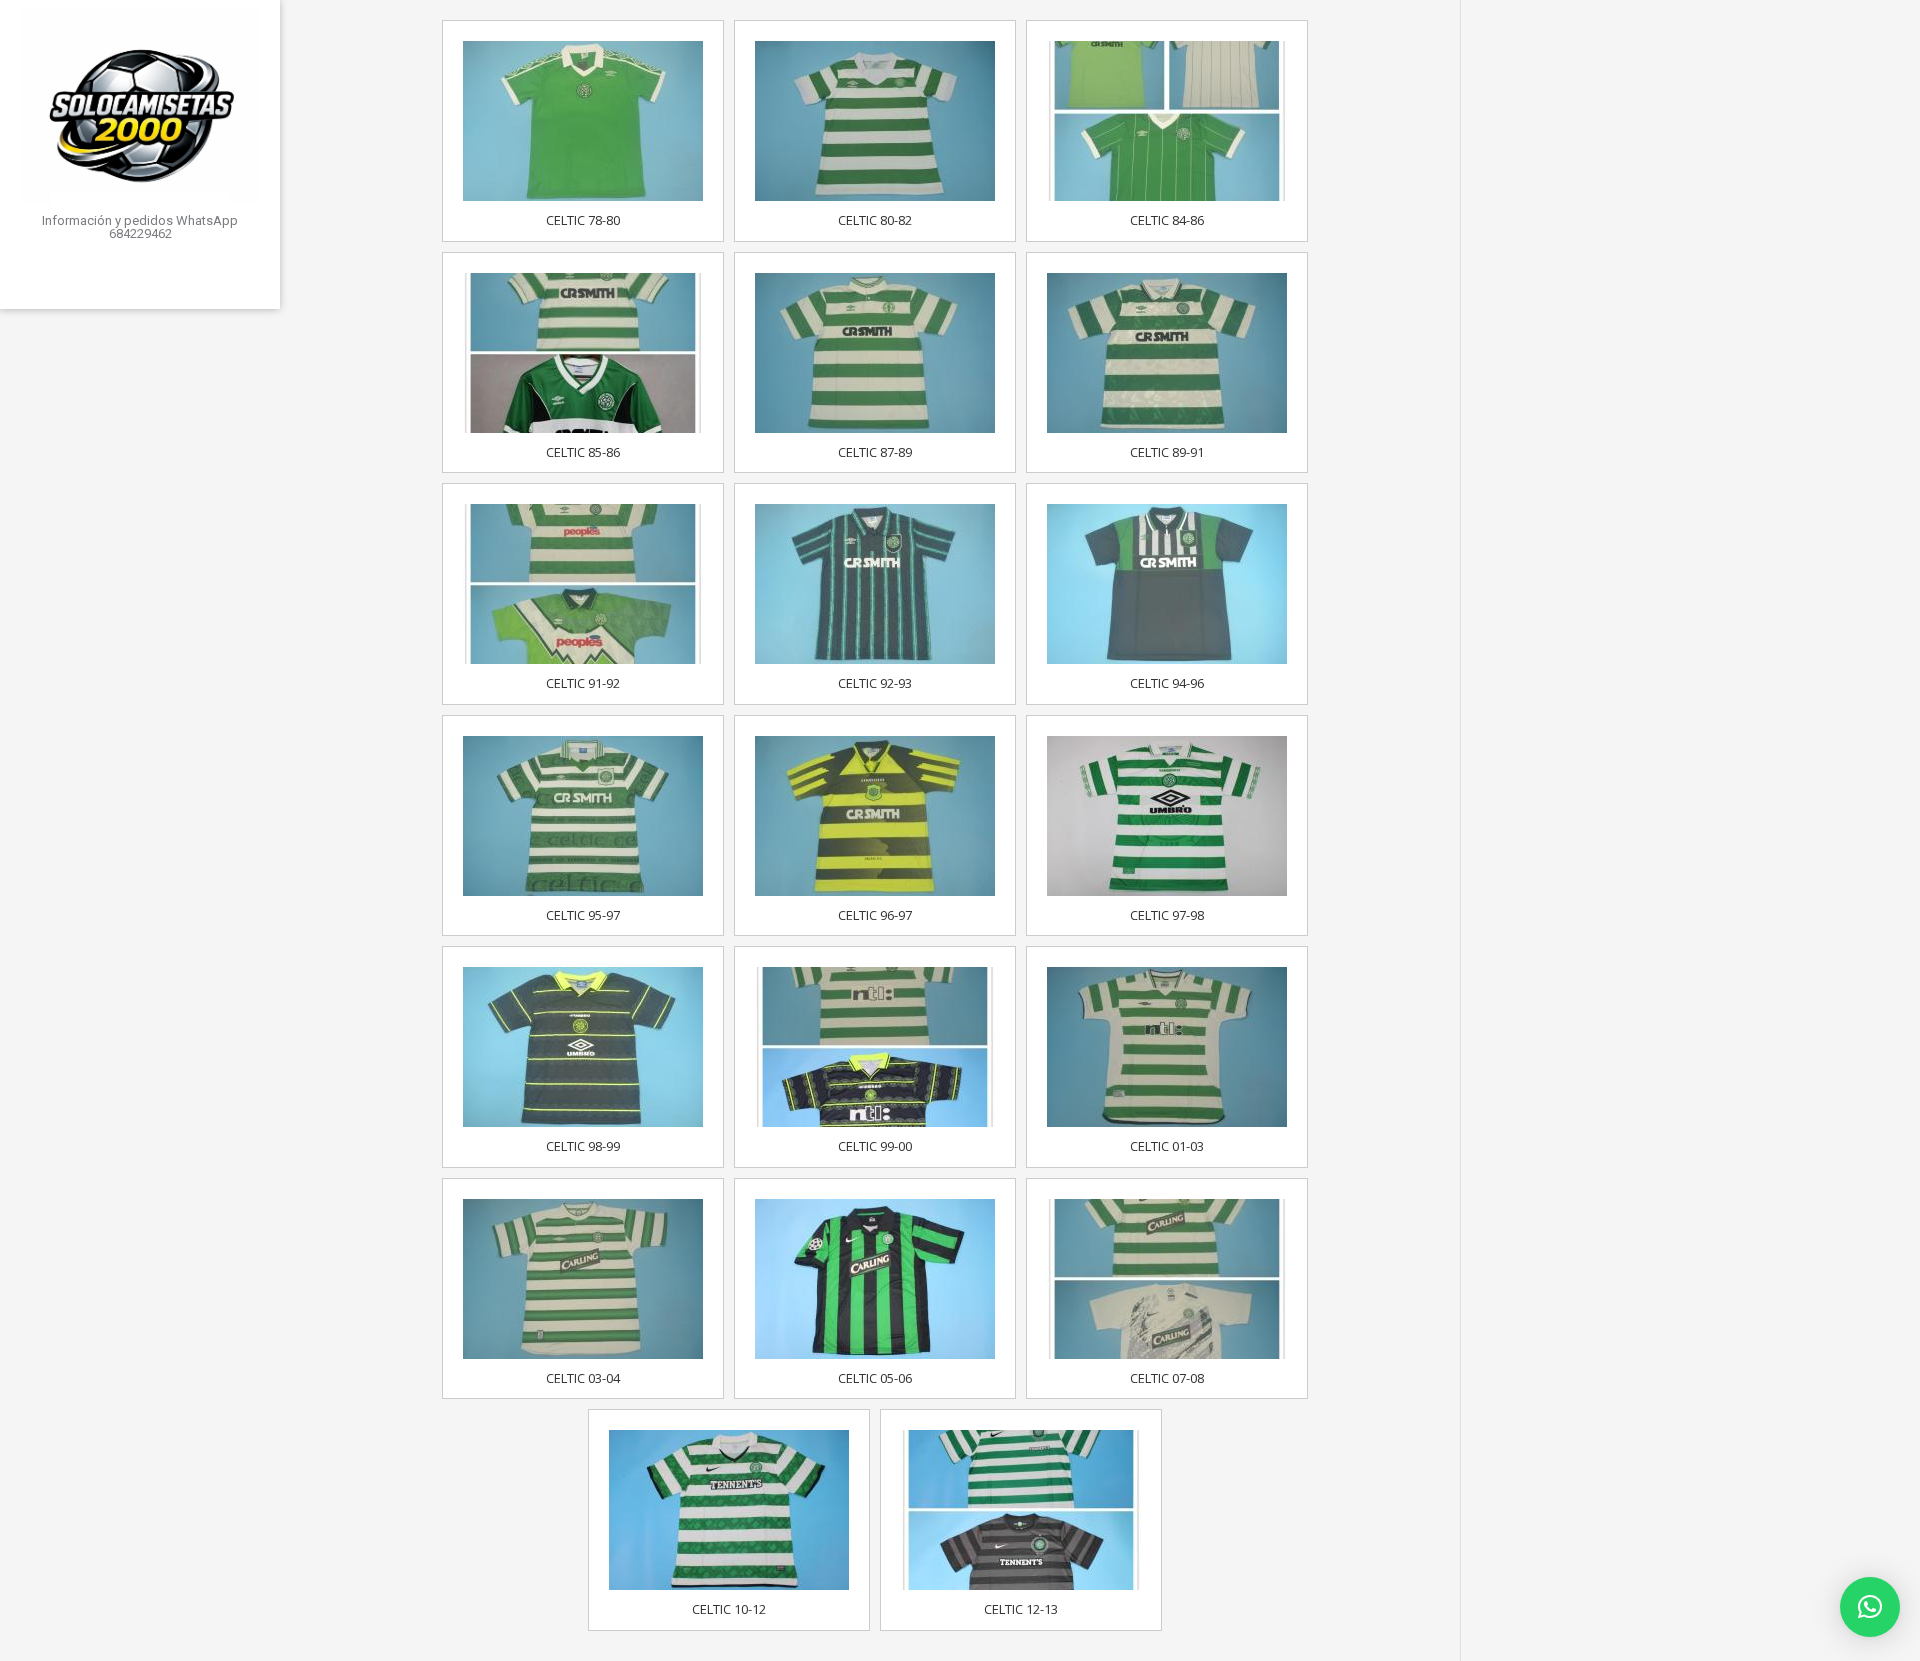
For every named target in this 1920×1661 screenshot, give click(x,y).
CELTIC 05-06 (875, 1378)
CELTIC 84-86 (1167, 220)
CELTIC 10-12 (729, 1609)
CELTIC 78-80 (583, 220)
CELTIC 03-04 (583, 1378)
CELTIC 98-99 (583, 1146)
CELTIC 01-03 (1167, 1146)
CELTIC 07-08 (1167, 1378)
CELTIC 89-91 (1167, 452)
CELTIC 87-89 (875, 452)
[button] (1870, 1607)
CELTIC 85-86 (583, 452)
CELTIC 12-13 (1021, 1609)
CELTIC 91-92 (583, 683)
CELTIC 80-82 (875, 220)
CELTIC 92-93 (875, 683)
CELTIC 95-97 (583, 915)
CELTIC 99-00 (875, 1146)
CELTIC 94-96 (1167, 683)
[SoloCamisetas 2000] (140, 107)
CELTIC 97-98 (1167, 915)
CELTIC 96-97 (875, 915)
